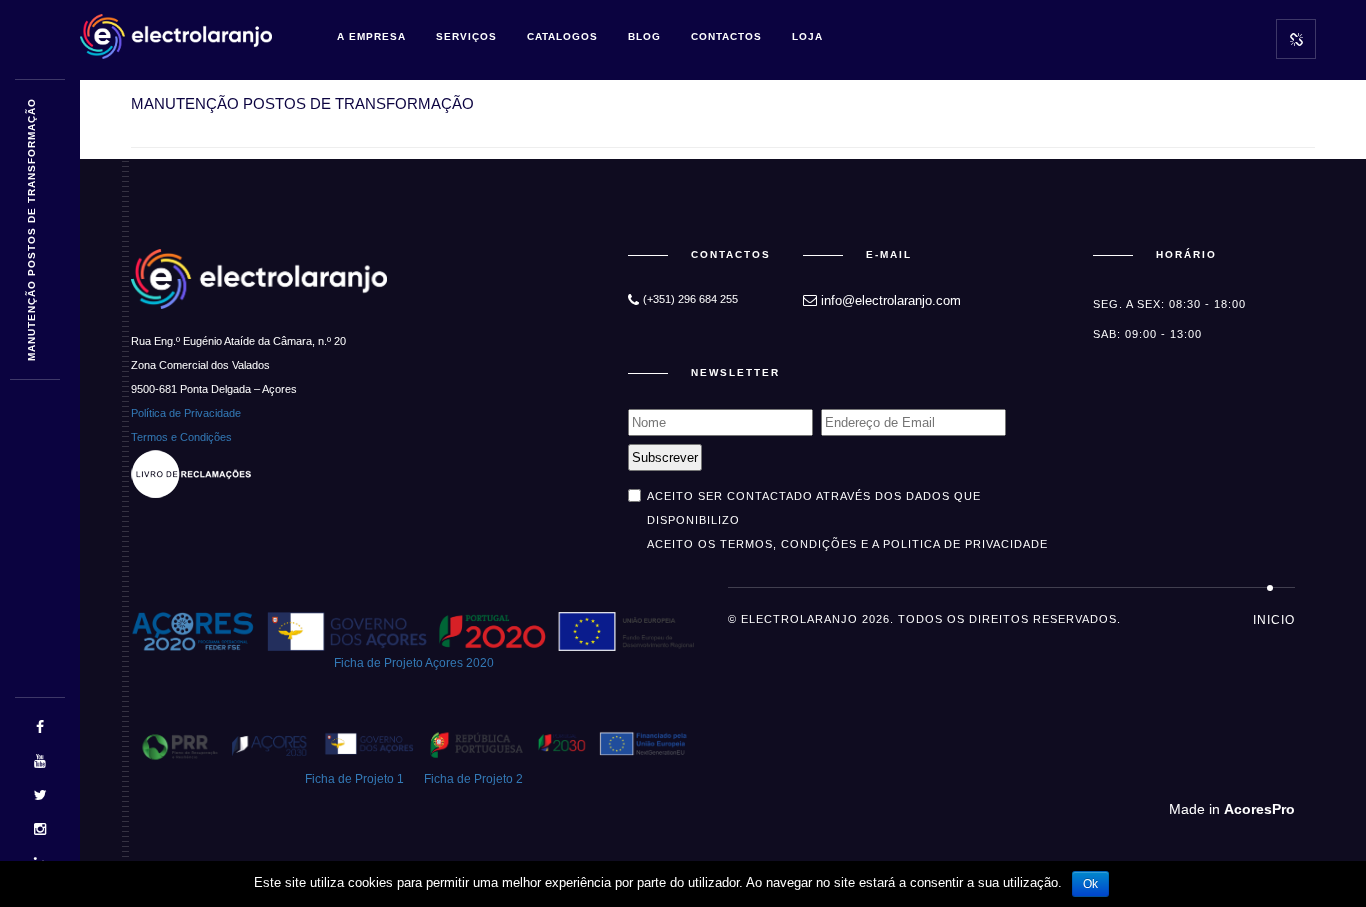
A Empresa (371, 36)
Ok (1090, 884)
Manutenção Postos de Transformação (31, 230)
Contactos (726, 36)
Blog (644, 36)
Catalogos (562, 36)
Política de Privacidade (186, 413)
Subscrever (665, 457)
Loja (807, 36)
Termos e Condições (181, 437)
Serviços (466, 36)
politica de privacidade (965, 544)
